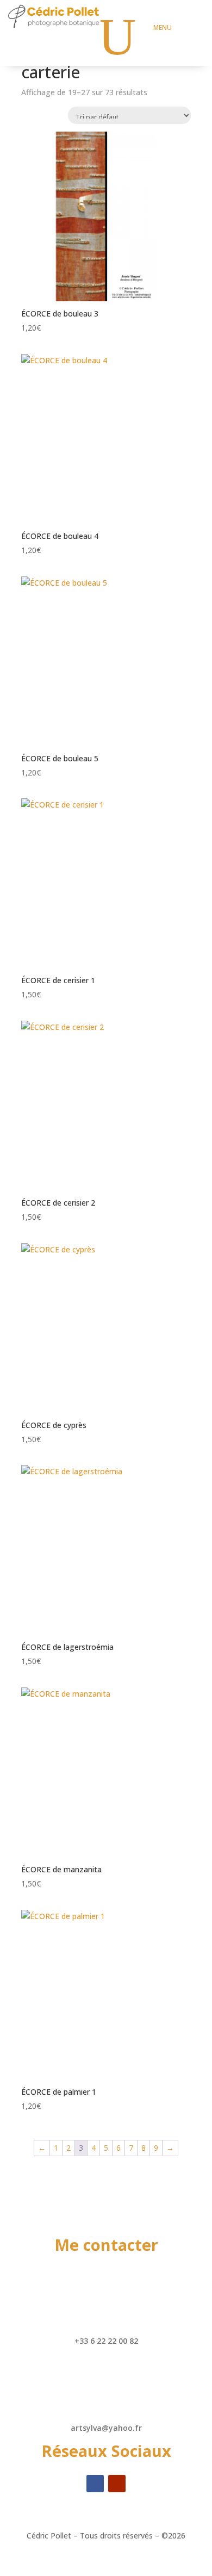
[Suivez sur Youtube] (117, 2484)
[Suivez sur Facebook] (95, 2484)
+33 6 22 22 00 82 (106, 2341)
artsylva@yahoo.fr (106, 2428)
